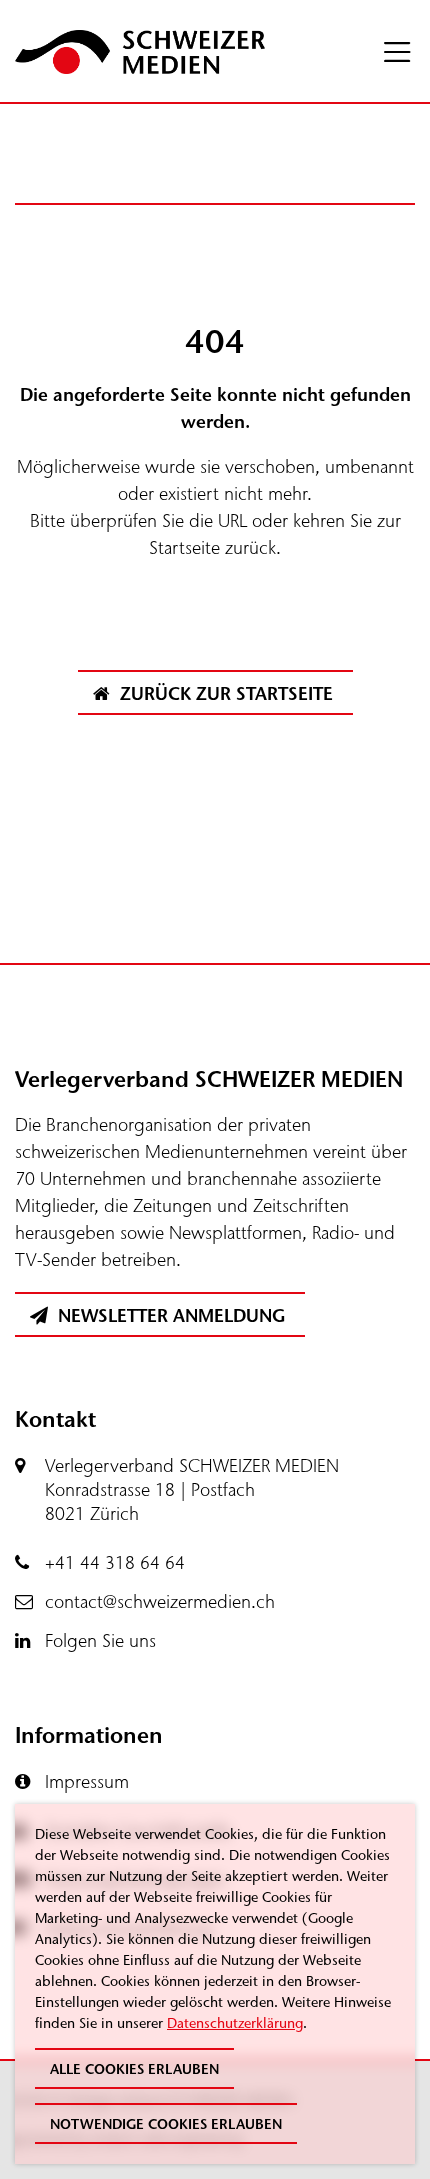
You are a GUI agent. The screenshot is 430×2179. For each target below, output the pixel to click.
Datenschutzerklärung (235, 2023)
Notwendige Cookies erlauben (166, 2124)
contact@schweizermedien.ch (160, 1602)
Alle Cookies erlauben (134, 2069)
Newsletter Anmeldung (169, 1316)
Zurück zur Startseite (224, 694)
